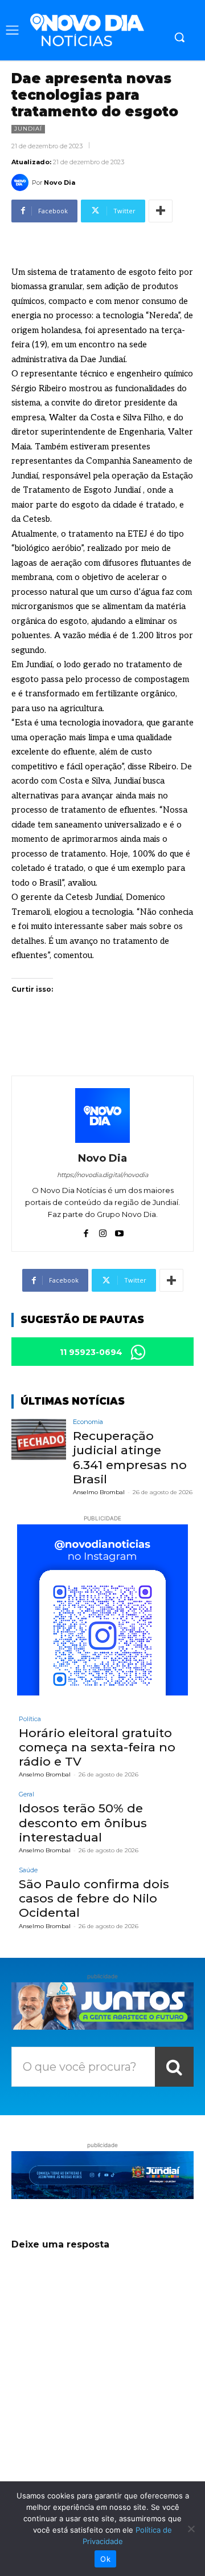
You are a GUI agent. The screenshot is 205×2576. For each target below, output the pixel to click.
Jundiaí (28, 129)
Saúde (28, 1870)
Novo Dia (60, 182)
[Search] (174, 2067)
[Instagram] (103, 1231)
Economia (88, 1422)
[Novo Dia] (22, 182)
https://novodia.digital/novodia (102, 1175)
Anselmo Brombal (99, 1492)
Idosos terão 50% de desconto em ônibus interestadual (83, 1822)
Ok (105, 2559)
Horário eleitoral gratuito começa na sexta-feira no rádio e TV (97, 1747)
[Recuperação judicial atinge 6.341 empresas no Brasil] (39, 1439)
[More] (161, 211)
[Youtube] (119, 1231)
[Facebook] (86, 1231)
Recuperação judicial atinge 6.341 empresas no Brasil (130, 1457)
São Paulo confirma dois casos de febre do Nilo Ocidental (94, 1898)
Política (30, 1719)
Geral (26, 1794)
